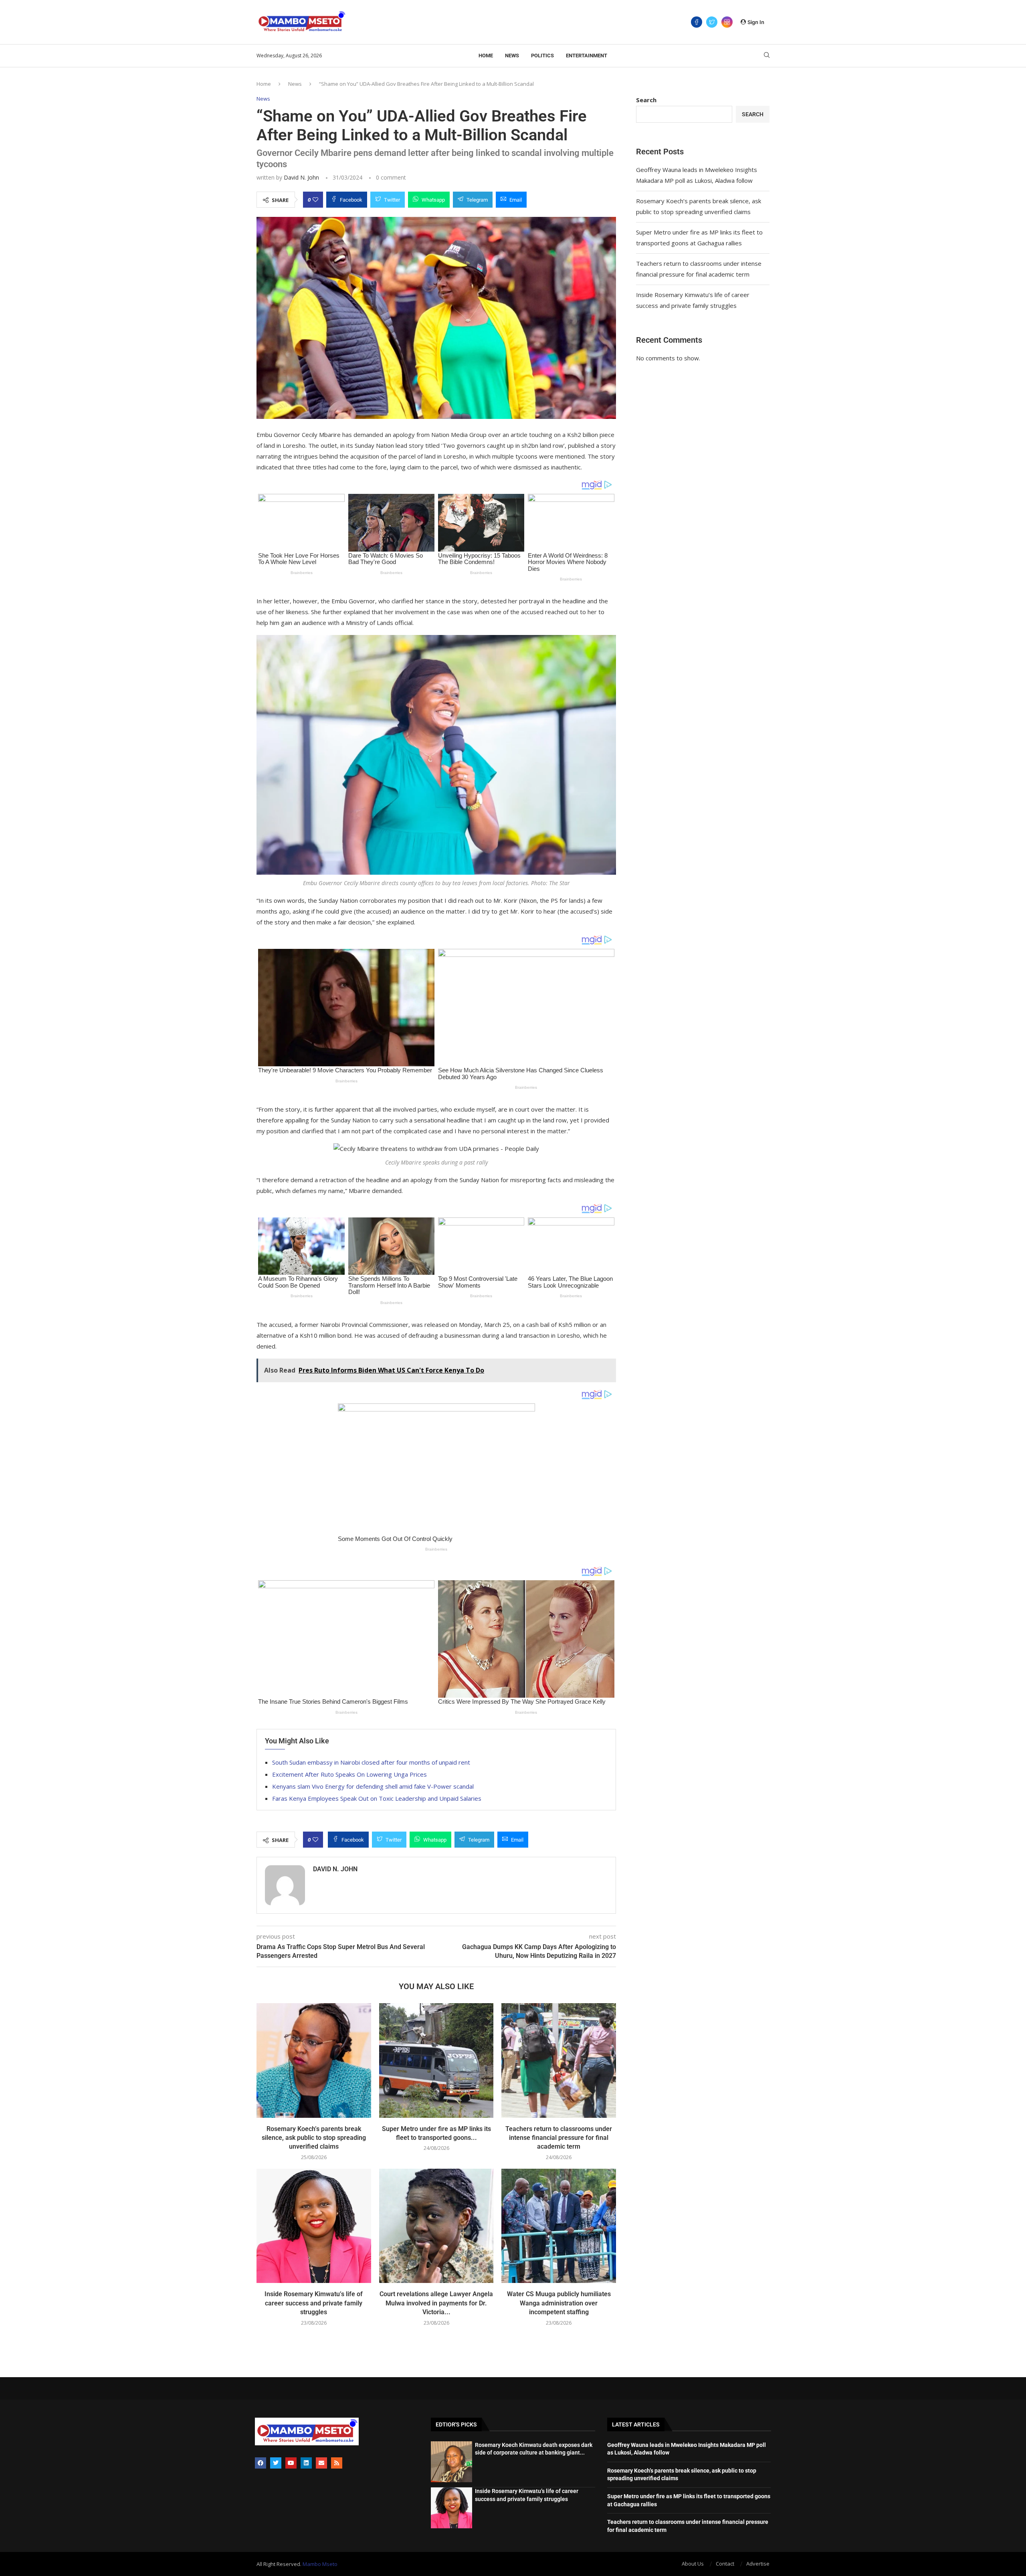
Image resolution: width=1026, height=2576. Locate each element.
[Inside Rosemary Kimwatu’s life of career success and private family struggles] (314, 2226)
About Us (693, 2564)
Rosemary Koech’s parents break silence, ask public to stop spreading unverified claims (314, 2138)
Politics (542, 56)
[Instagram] (727, 22)
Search (646, 100)
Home (486, 56)
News (512, 56)
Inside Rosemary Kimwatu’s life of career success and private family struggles (314, 2303)
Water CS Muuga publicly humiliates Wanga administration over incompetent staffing (559, 2303)
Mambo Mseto (320, 2564)
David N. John (301, 177)
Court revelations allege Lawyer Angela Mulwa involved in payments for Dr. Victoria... (436, 2303)
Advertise (758, 2564)
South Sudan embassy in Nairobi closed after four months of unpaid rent (371, 1762)
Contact (725, 2564)
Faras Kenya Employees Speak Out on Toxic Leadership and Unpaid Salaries (377, 1798)
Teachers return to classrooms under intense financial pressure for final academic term (559, 2138)
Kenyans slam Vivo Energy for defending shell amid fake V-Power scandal (373, 1786)
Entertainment (587, 56)
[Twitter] (712, 22)
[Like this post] (315, 200)
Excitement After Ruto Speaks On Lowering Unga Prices (349, 1774)
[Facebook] (697, 22)
